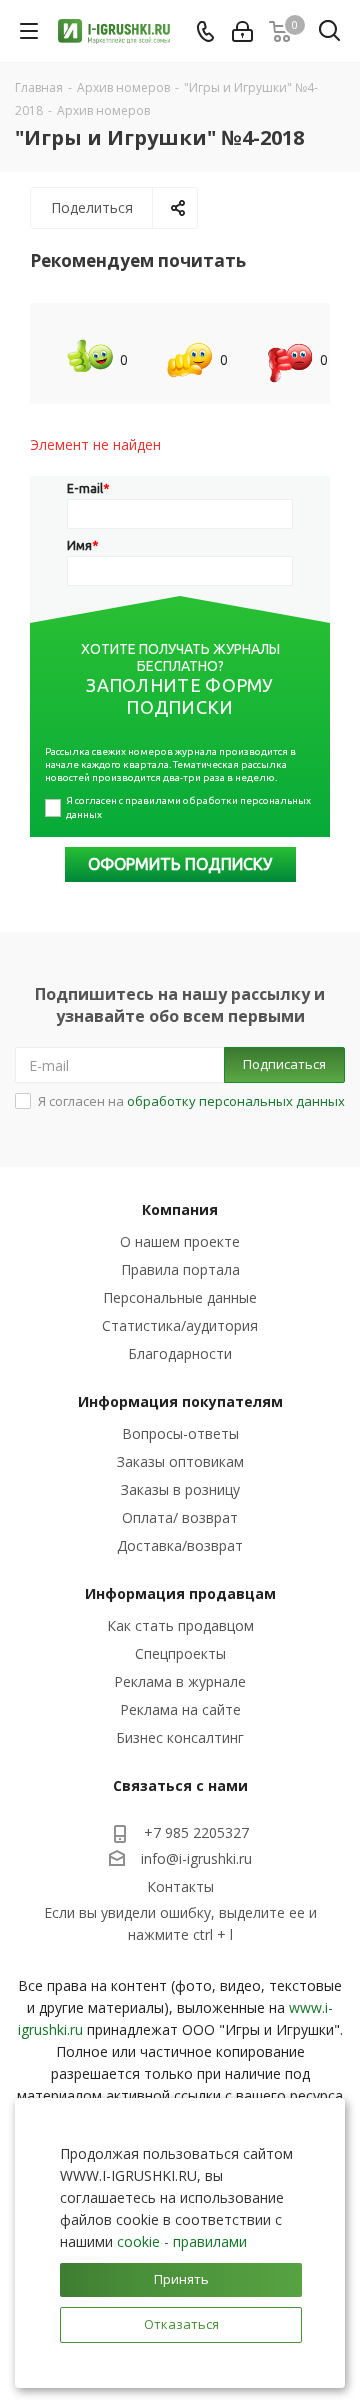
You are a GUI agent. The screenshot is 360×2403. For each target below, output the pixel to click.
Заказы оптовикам (180, 1461)
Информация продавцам (180, 1593)
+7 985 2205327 (196, 1832)
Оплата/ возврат (180, 1517)
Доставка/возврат (180, 1545)
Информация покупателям (180, 1401)
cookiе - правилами (182, 2241)
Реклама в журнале (180, 1681)
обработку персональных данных (236, 1101)
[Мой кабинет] (242, 31)
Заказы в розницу (180, 1489)
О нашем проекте (180, 1241)
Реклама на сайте (180, 1709)
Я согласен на (191, 1101)
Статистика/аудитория (180, 1325)
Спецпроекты (180, 1653)
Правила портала (180, 1269)
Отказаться (181, 2324)
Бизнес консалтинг (180, 1737)
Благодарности (180, 1353)
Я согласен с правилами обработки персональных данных (189, 807)
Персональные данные (180, 1297)
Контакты (180, 1886)
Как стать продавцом (180, 1625)
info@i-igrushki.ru (196, 1858)
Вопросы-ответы (180, 1433)
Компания (180, 1209)
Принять (181, 2279)
